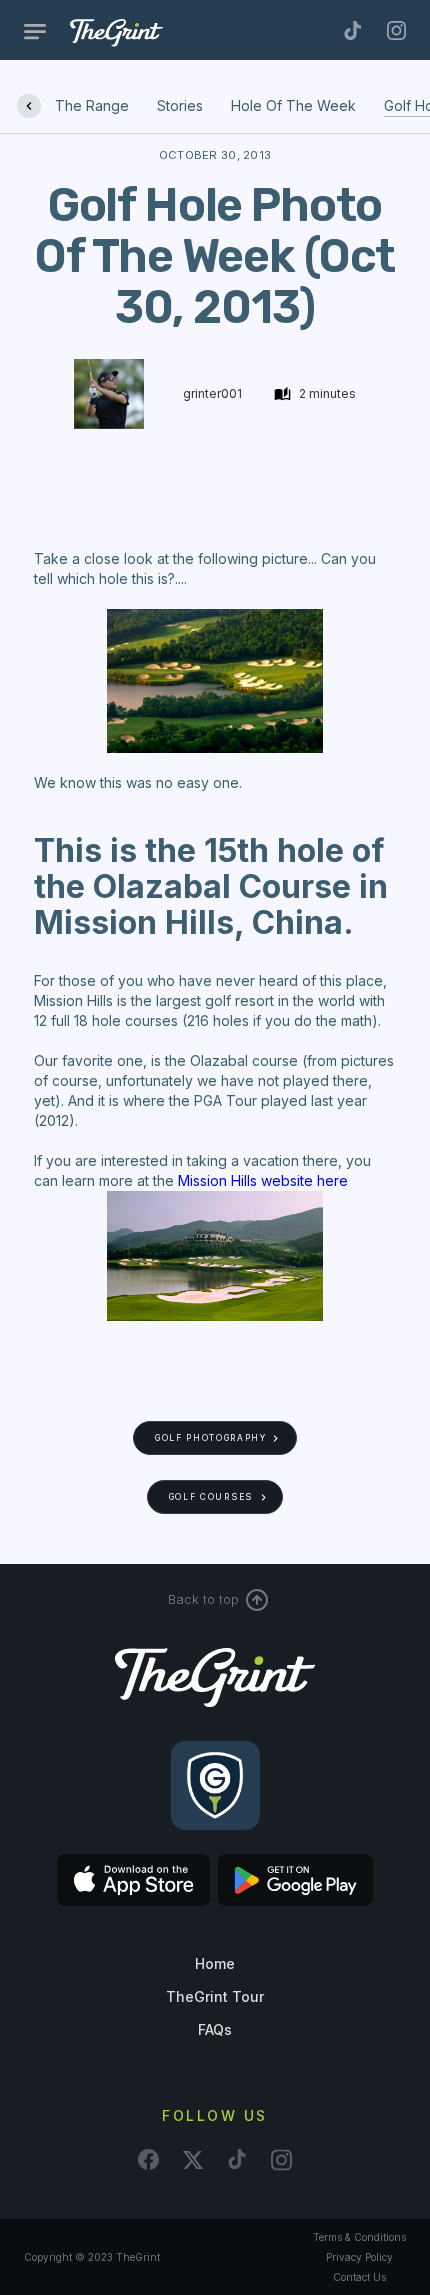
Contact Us (359, 2277)
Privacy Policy (359, 2257)
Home (215, 1963)
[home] (146, 32)
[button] (43, 30)
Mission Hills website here (263, 1180)
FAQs (215, 2029)
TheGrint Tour (215, 1996)
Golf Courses (211, 1497)
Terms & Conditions (359, 2237)
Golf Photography (211, 1438)
